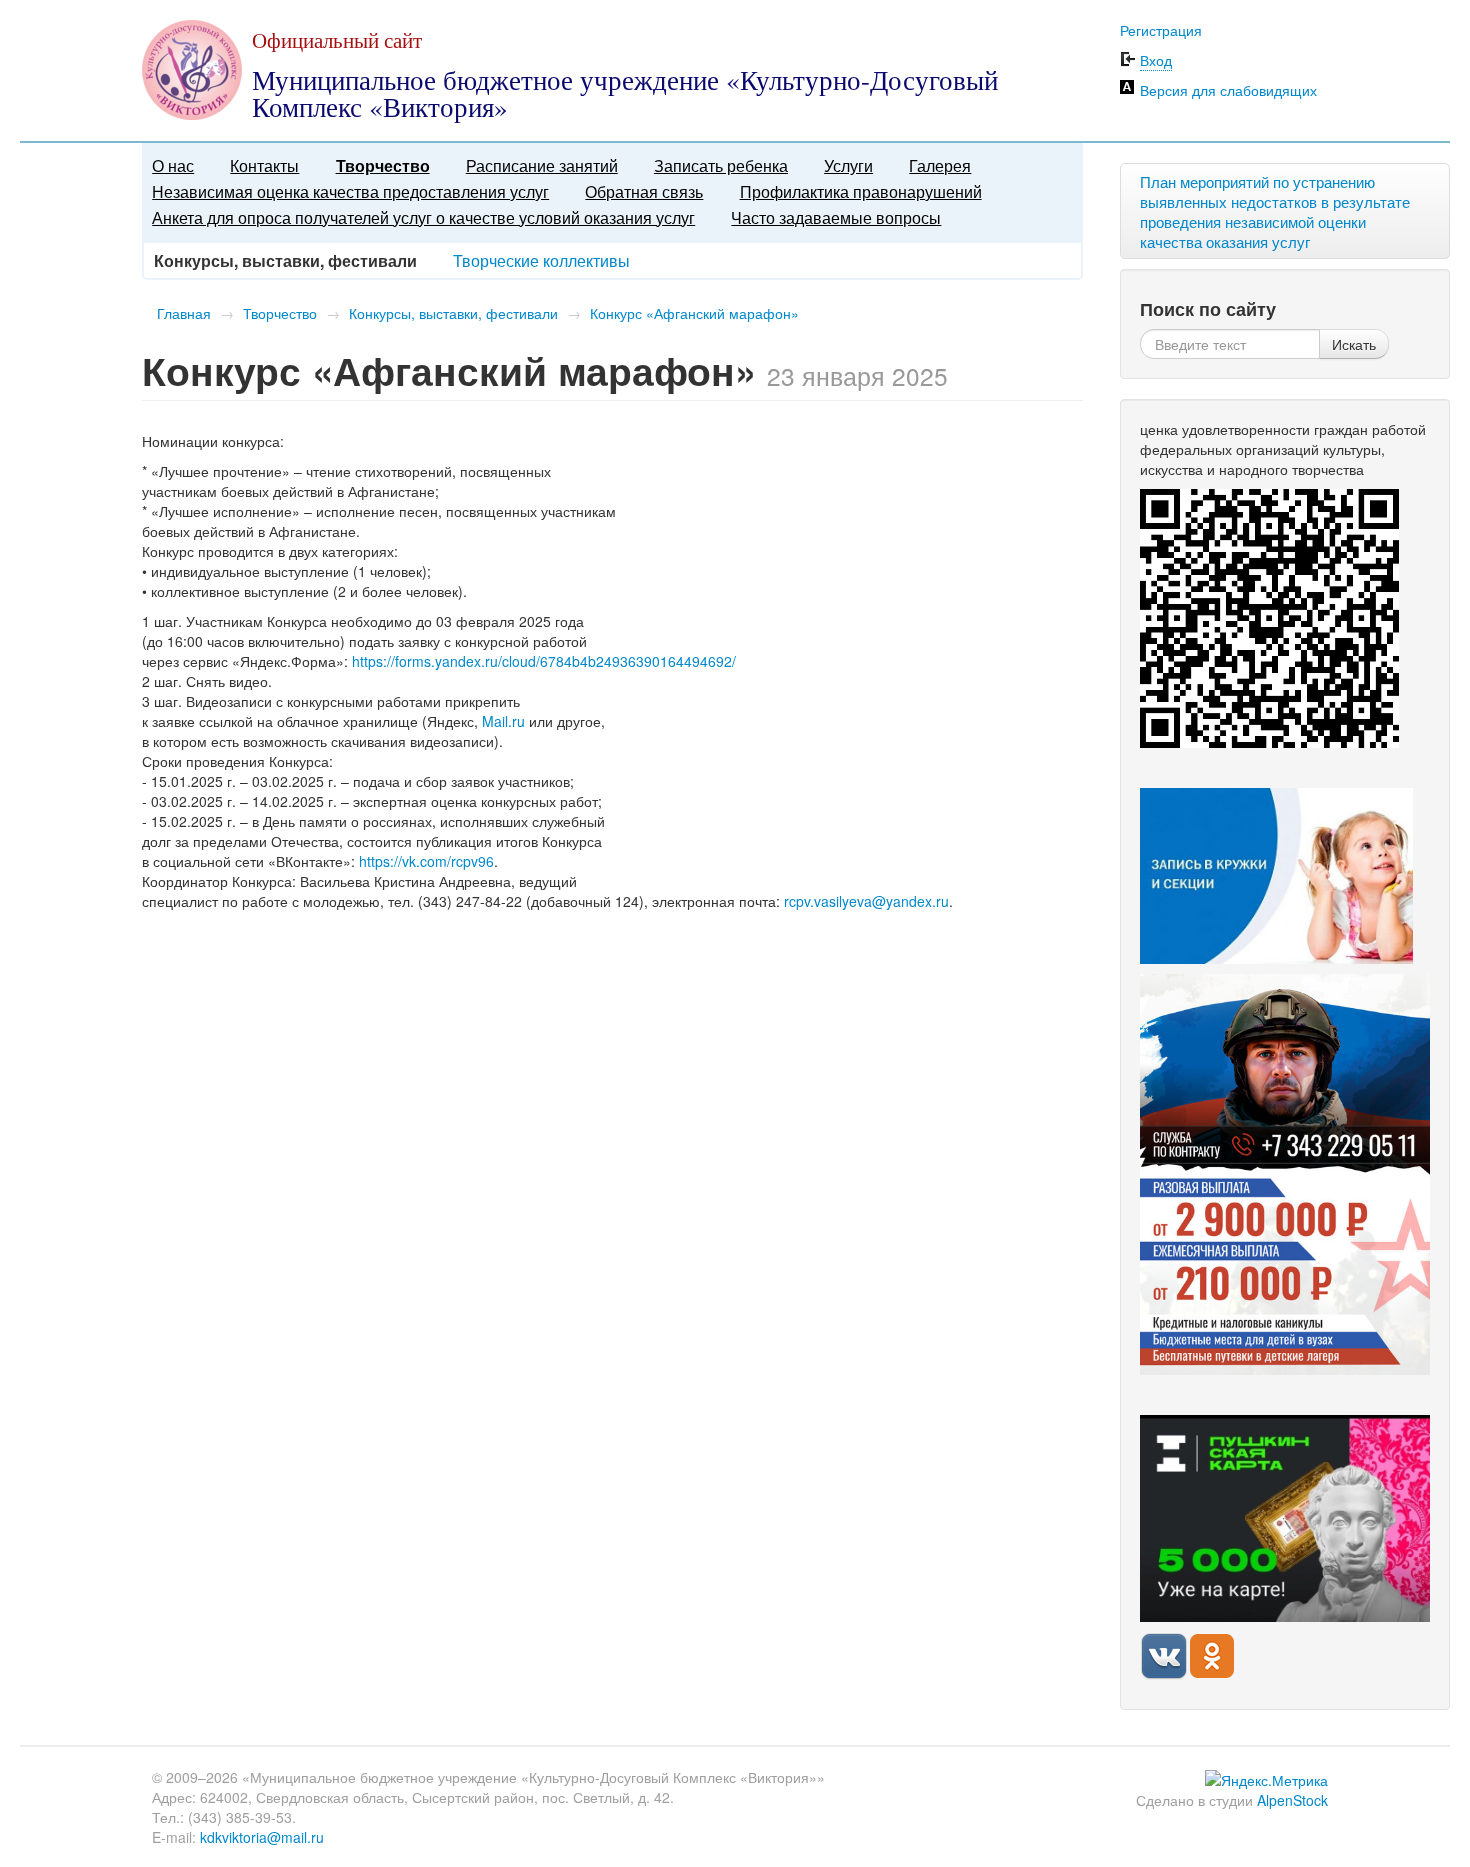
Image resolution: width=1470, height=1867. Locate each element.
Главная (184, 313)
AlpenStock (1292, 1800)
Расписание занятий (542, 165)
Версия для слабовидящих (1228, 90)
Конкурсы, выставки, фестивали (453, 313)
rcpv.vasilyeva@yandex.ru (866, 901)
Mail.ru (503, 721)
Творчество (383, 165)
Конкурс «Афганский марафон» (694, 313)
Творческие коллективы (541, 260)
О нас (173, 165)
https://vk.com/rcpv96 (426, 861)
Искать (1354, 344)
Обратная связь (644, 191)
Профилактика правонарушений (861, 191)
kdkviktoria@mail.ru (262, 1837)
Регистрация (1161, 30)
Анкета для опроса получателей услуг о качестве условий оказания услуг (423, 217)
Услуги (848, 165)
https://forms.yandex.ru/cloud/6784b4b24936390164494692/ (544, 661)
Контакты (264, 165)
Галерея (940, 165)
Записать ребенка (721, 165)
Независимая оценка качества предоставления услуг (350, 191)
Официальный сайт (337, 40)
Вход (1156, 60)
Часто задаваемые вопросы (836, 217)
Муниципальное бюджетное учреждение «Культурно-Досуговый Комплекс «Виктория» (625, 93)
